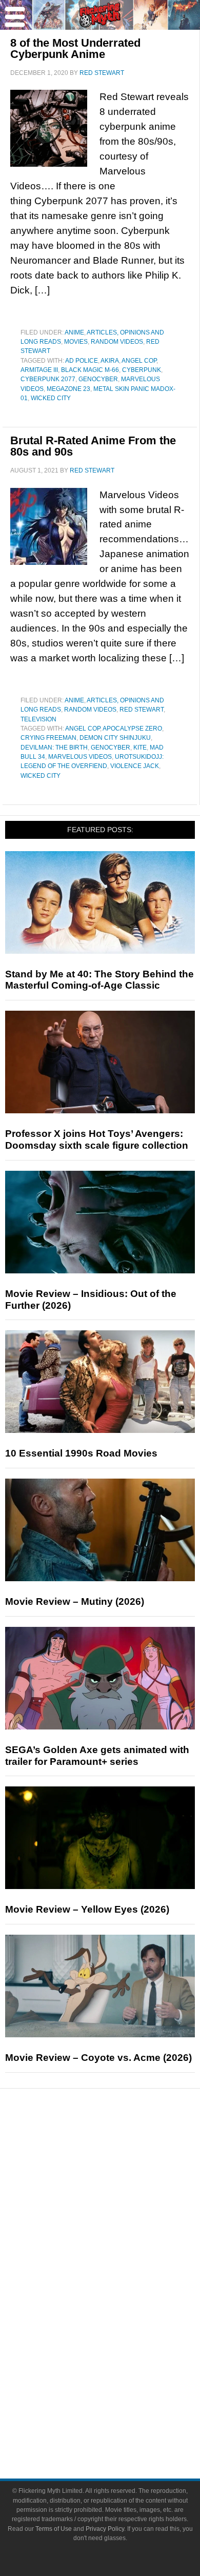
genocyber (98, 379)
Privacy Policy (105, 2529)
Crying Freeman (48, 738)
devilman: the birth (54, 748)
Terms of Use (54, 2529)
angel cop (139, 361)
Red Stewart (142, 710)
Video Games (121, 2322)
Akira (110, 361)
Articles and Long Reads (121, 2200)
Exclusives (121, 2236)
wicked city (51, 398)
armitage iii (39, 370)
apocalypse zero (132, 729)
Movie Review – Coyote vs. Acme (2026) (98, 2058)
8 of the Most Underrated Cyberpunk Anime (75, 48)
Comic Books (121, 2304)
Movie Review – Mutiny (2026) (75, 1601)
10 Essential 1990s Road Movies (81, 1453)
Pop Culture (121, 2254)
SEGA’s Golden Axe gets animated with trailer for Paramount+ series (97, 1756)
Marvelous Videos (80, 757)
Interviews (121, 2218)
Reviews (121, 2167)
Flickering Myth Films (121, 2358)
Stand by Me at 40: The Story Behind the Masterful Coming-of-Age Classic (99, 980)
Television (38, 719)
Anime (74, 332)
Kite (140, 748)
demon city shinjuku (115, 738)
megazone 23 (68, 389)
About (121, 2376)
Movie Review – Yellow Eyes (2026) (87, 1909)
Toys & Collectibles (121, 2340)
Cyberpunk (142, 370)
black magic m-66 (90, 370)
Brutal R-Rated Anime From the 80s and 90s (93, 446)
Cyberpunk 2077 (48, 379)
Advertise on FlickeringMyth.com (121, 2408)
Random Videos (117, 342)
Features (121, 2185)
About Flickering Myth (121, 2391)
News (121, 2149)
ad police (82, 361)
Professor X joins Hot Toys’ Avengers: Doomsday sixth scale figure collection (97, 1139)
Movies (76, 342)
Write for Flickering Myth (121, 2426)
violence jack (135, 766)
